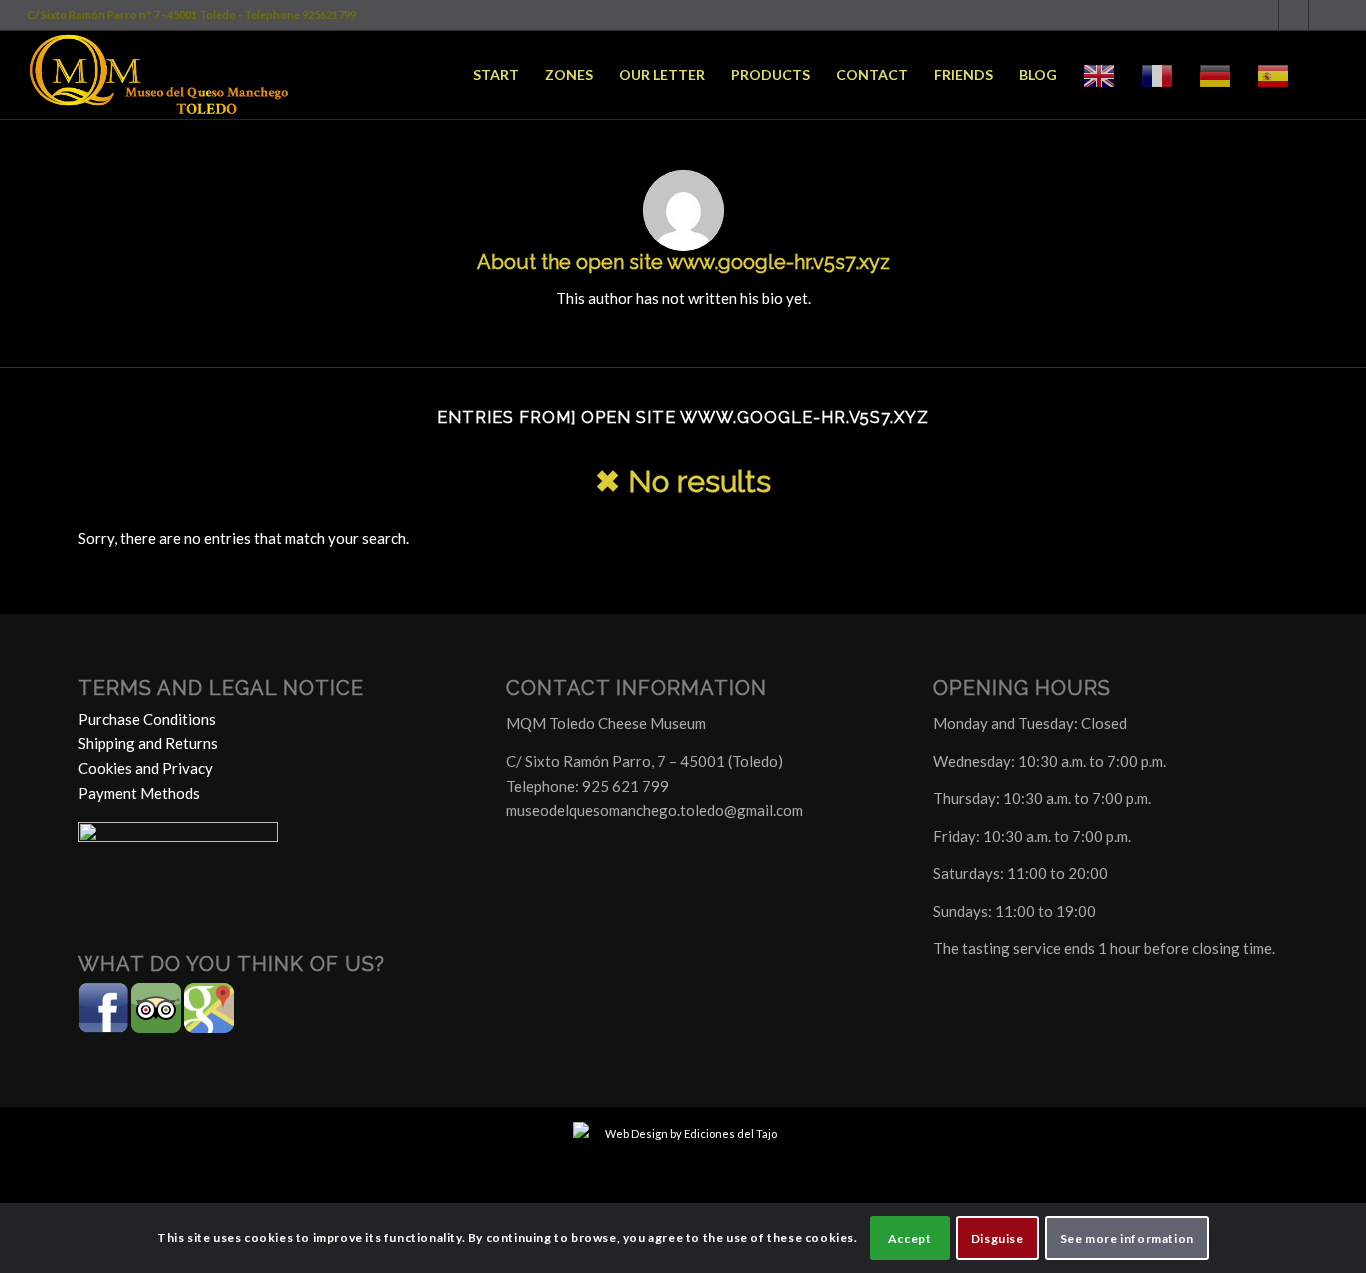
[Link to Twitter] (1293, 15)
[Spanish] (1273, 75)
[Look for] (1320, 75)
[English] (1099, 75)
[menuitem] (496, 75)
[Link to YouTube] (1324, 15)
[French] (1157, 75)
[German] (1215, 75)
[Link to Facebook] (1263, 15)
